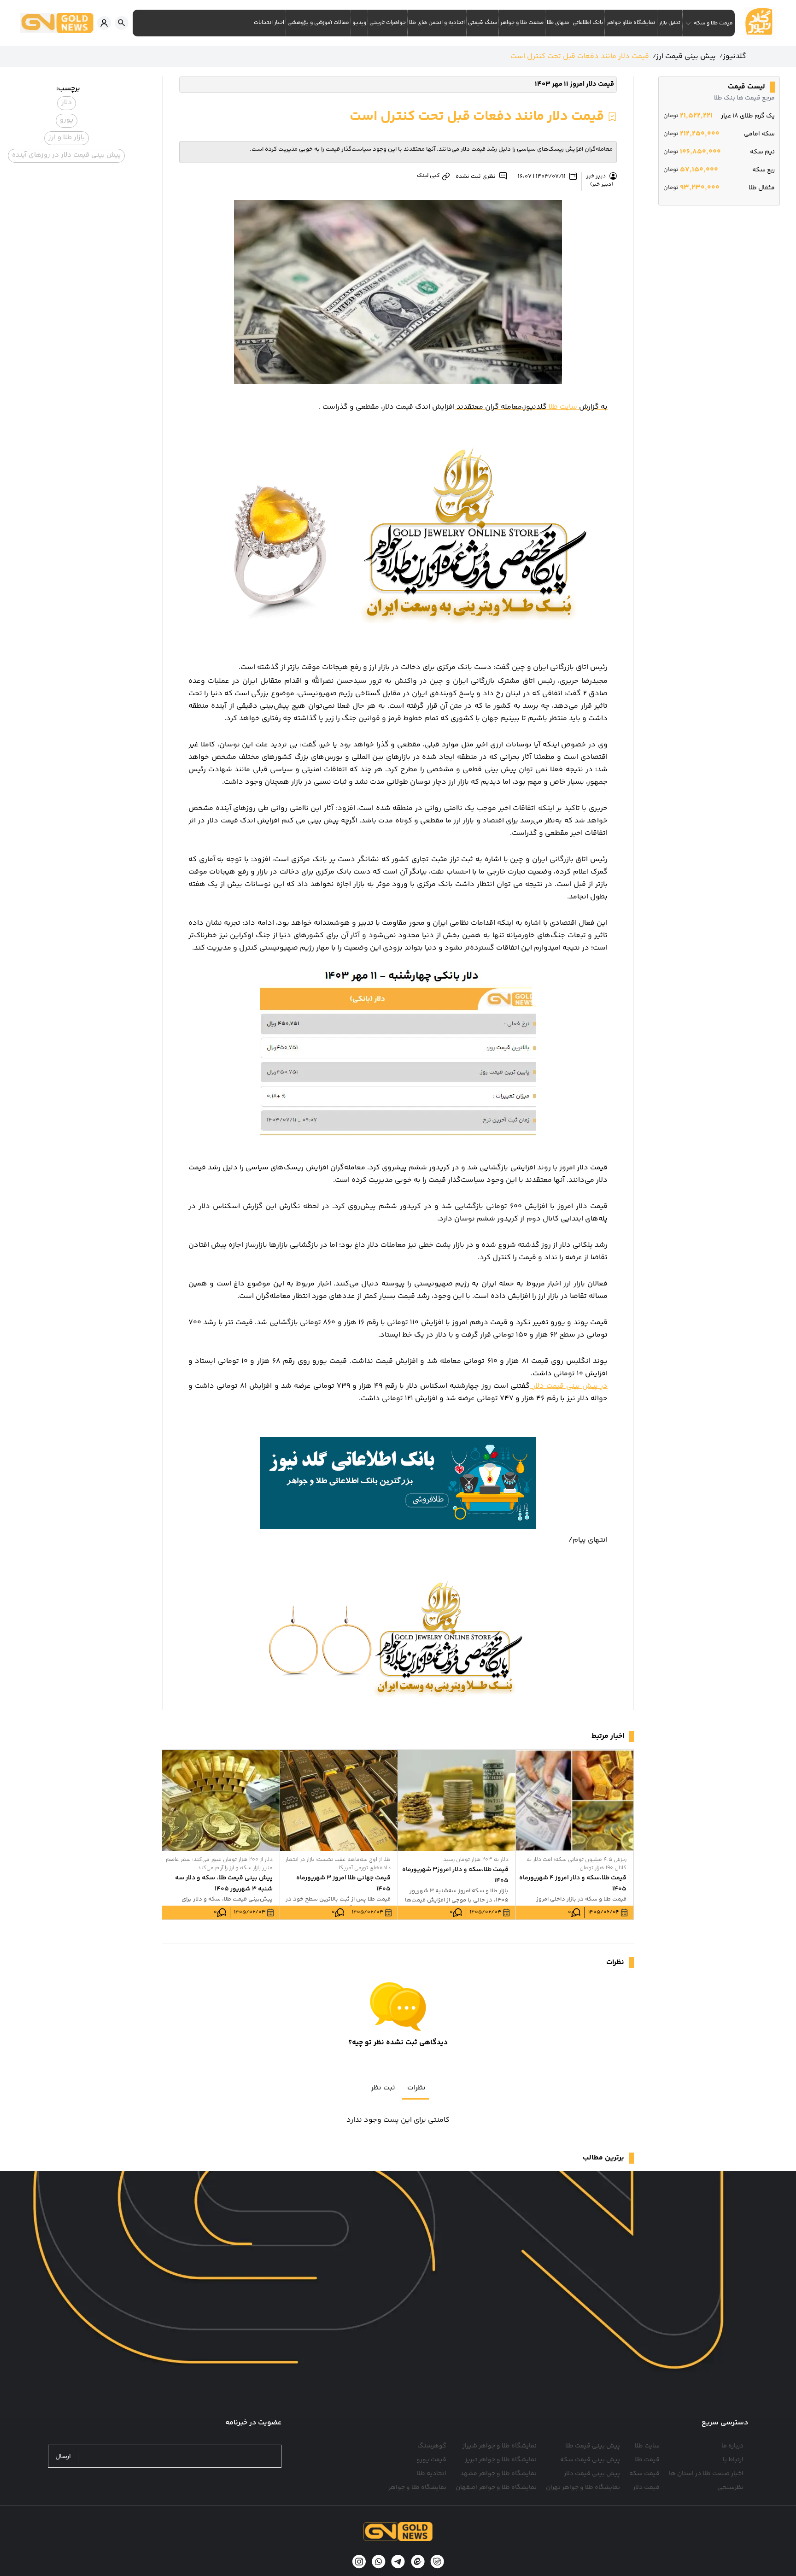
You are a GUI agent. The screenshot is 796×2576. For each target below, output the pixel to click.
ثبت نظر (383, 2088)
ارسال (63, 2457)
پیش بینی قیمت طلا (593, 2446)
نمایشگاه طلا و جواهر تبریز (501, 2460)
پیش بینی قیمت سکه (590, 2460)
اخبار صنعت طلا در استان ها (706, 2474)
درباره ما (732, 2446)
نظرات (416, 2088)
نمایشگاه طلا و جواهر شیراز (500, 2446)
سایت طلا (531, 407)
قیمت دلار (646, 2488)
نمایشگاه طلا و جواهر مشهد (498, 2474)
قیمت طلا (647, 2460)
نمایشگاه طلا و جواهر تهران (583, 2488)
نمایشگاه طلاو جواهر (631, 23)
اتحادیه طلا (432, 2474)
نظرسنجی (730, 2488)
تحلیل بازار (670, 23)
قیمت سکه (644, 2474)
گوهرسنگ (432, 2446)
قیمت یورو (431, 2460)
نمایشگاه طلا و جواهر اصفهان (496, 2488)
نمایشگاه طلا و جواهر (417, 2488)
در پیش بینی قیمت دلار (569, 1386)
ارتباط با (733, 2460)
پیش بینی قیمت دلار (592, 2474)
